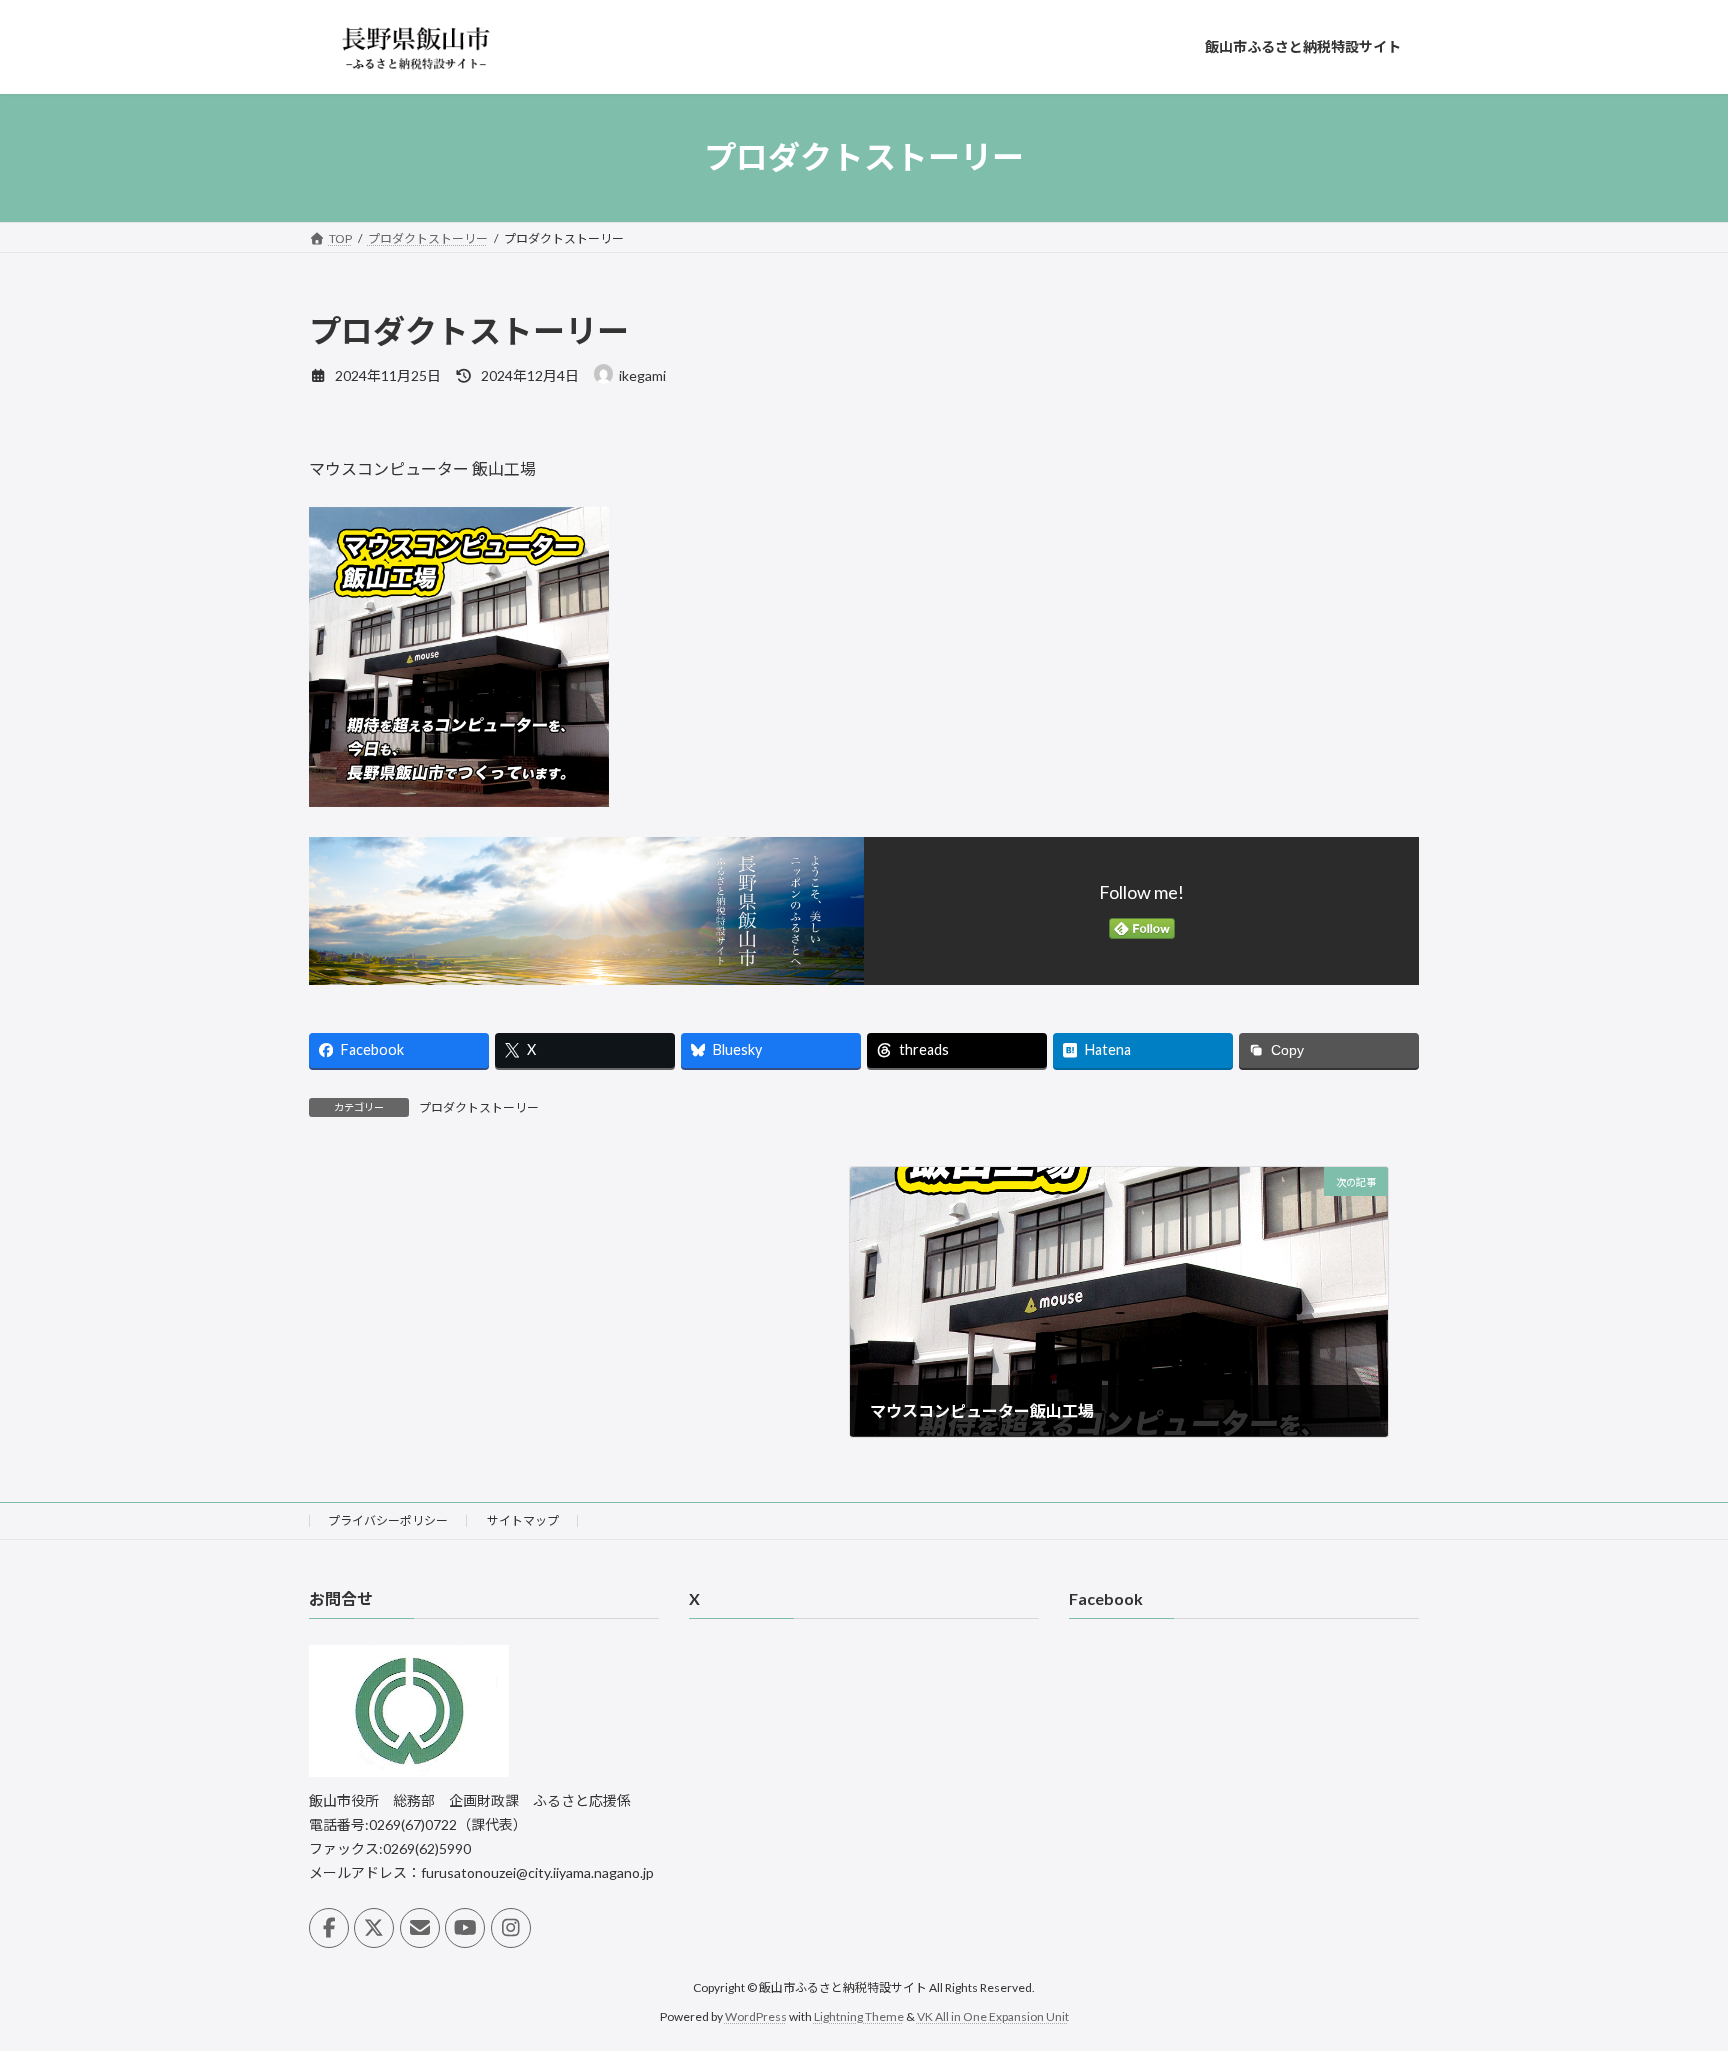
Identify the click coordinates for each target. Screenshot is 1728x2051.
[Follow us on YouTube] (465, 1928)
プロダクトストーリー (479, 1107)
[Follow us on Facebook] (329, 1928)
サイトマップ (523, 1520)
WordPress (756, 2015)
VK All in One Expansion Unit (993, 2015)
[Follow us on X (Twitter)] (374, 1928)
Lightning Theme (859, 2015)
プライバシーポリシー (388, 1520)
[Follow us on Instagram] (511, 1928)
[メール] (420, 1928)
